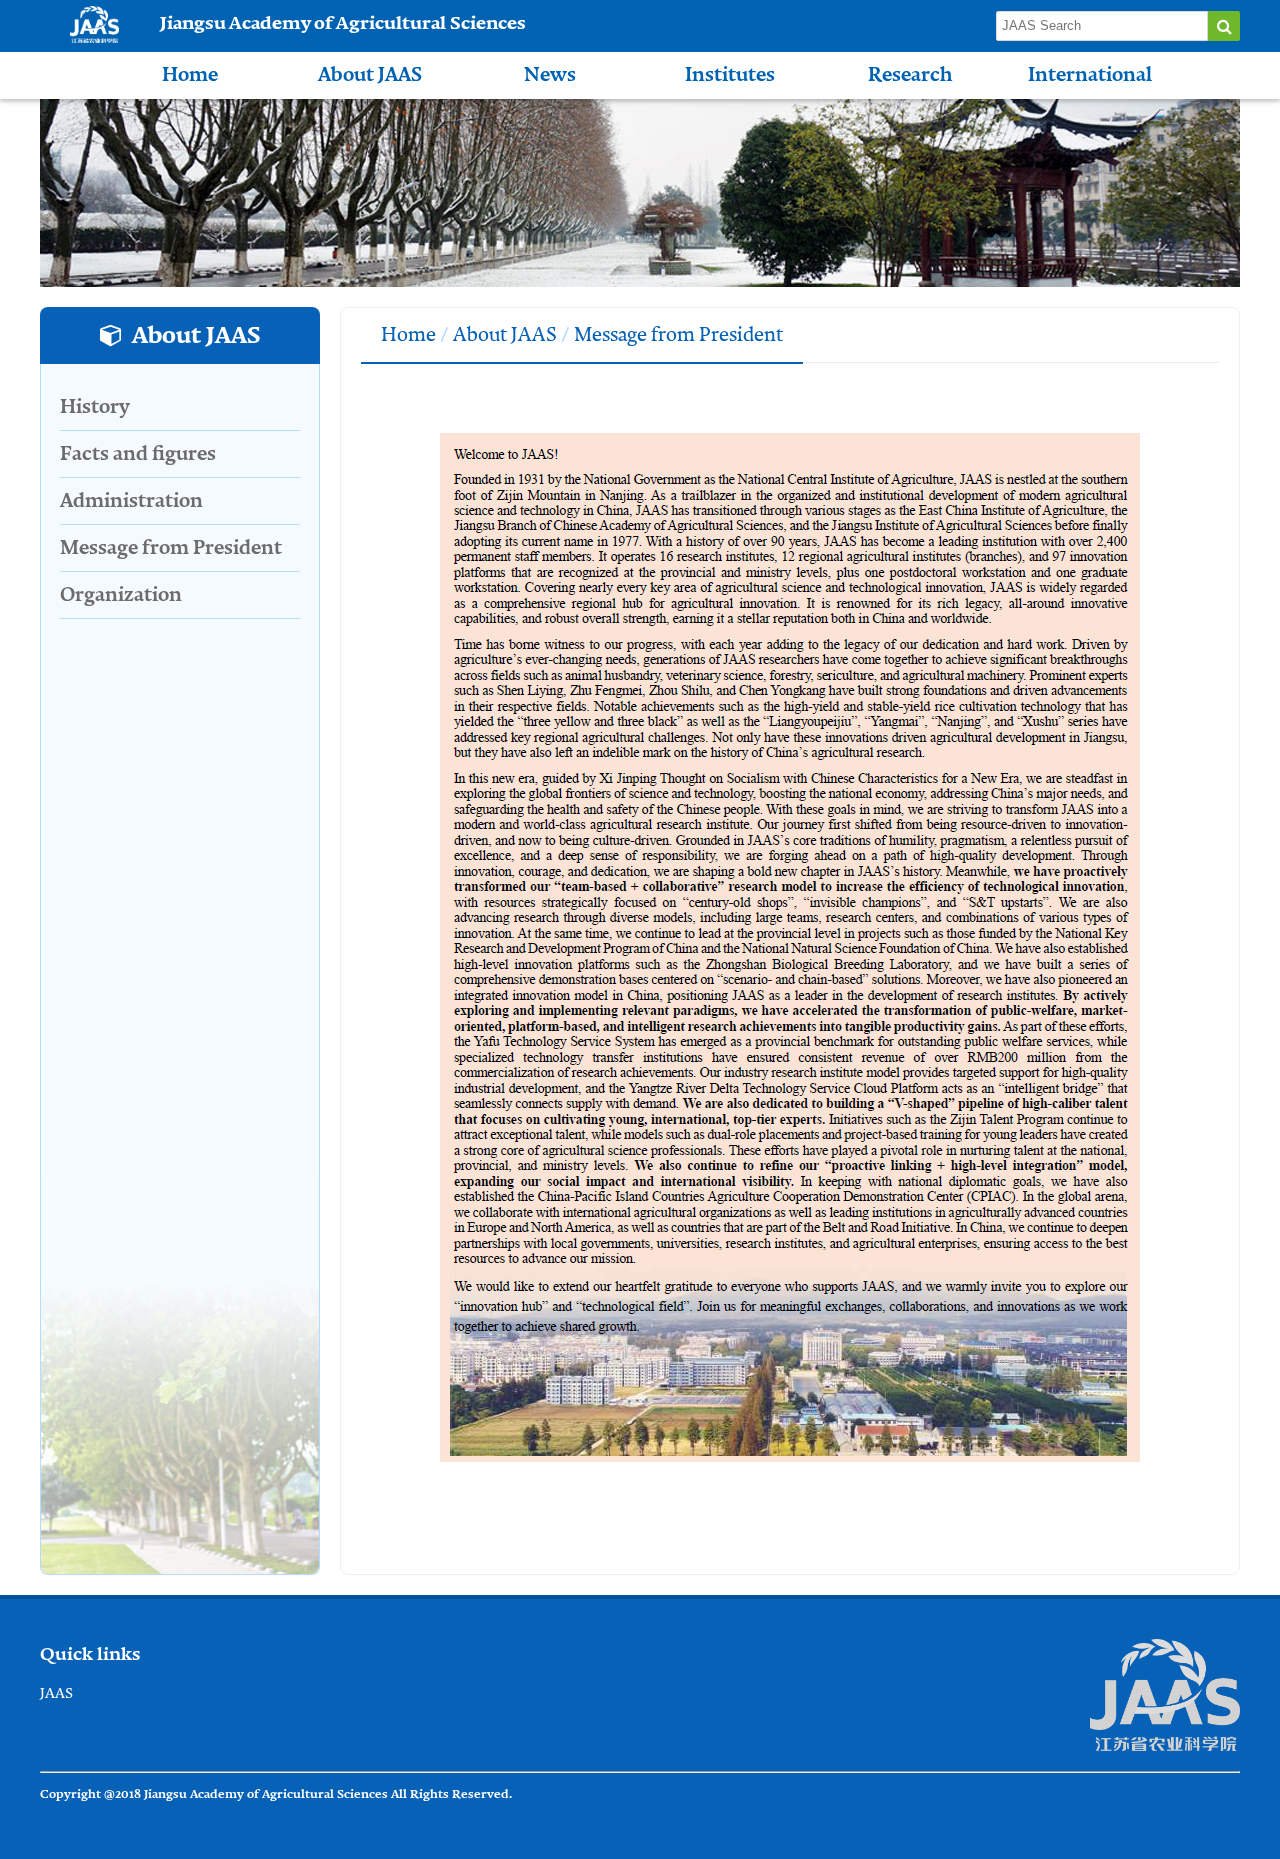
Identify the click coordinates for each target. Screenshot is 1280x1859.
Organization (121, 594)
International (1090, 74)
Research (910, 74)
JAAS (56, 1693)
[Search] (1224, 26)
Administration (131, 500)
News (550, 74)
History (95, 406)
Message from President (171, 547)
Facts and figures (138, 453)
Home (190, 74)
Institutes (730, 74)
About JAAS (370, 74)
